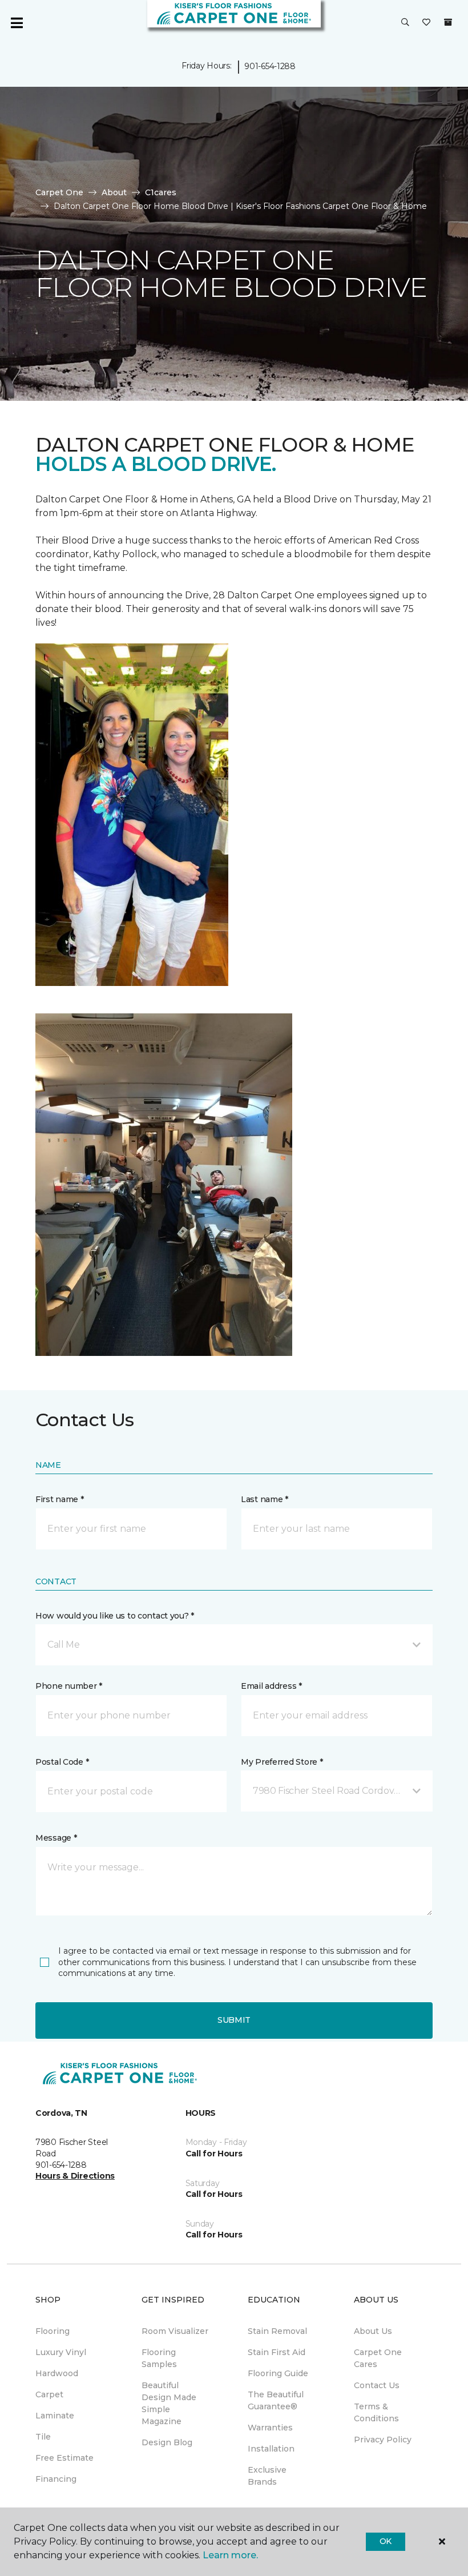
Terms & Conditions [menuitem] (376, 2412)
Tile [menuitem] (43, 2437)
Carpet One (59, 192)
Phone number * (69, 1686)
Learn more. (230, 2555)
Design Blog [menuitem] (167, 2442)
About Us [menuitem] (373, 2331)
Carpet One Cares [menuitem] (378, 2358)
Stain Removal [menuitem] (277, 2331)
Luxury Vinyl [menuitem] (61, 2352)
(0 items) (448, 22)
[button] (405, 23)
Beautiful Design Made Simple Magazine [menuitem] (169, 2403)
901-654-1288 (270, 66)
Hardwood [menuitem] (57, 2373)
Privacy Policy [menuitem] (383, 2440)
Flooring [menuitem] (53, 2331)
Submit (234, 2020)
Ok (386, 2541)
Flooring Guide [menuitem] (278, 2373)
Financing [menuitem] (56, 2479)
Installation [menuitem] (271, 2449)
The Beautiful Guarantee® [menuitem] (276, 2400)
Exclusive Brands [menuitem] (267, 2476)
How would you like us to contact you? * (115, 1616)
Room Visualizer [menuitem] (175, 2331)
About (114, 192)
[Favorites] (426, 23)
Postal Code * (62, 1762)
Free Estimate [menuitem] (64, 2458)
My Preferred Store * (282, 1762)
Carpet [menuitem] (49, 2394)
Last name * (265, 1499)
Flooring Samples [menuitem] (159, 2358)
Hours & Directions (75, 2176)
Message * (56, 1838)
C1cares (161, 192)
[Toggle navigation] (17, 23)
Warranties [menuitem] (270, 2428)
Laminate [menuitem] (55, 2416)
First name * (60, 1499)
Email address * (271, 1686)
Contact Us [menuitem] (377, 2385)
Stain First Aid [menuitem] (277, 2352)
